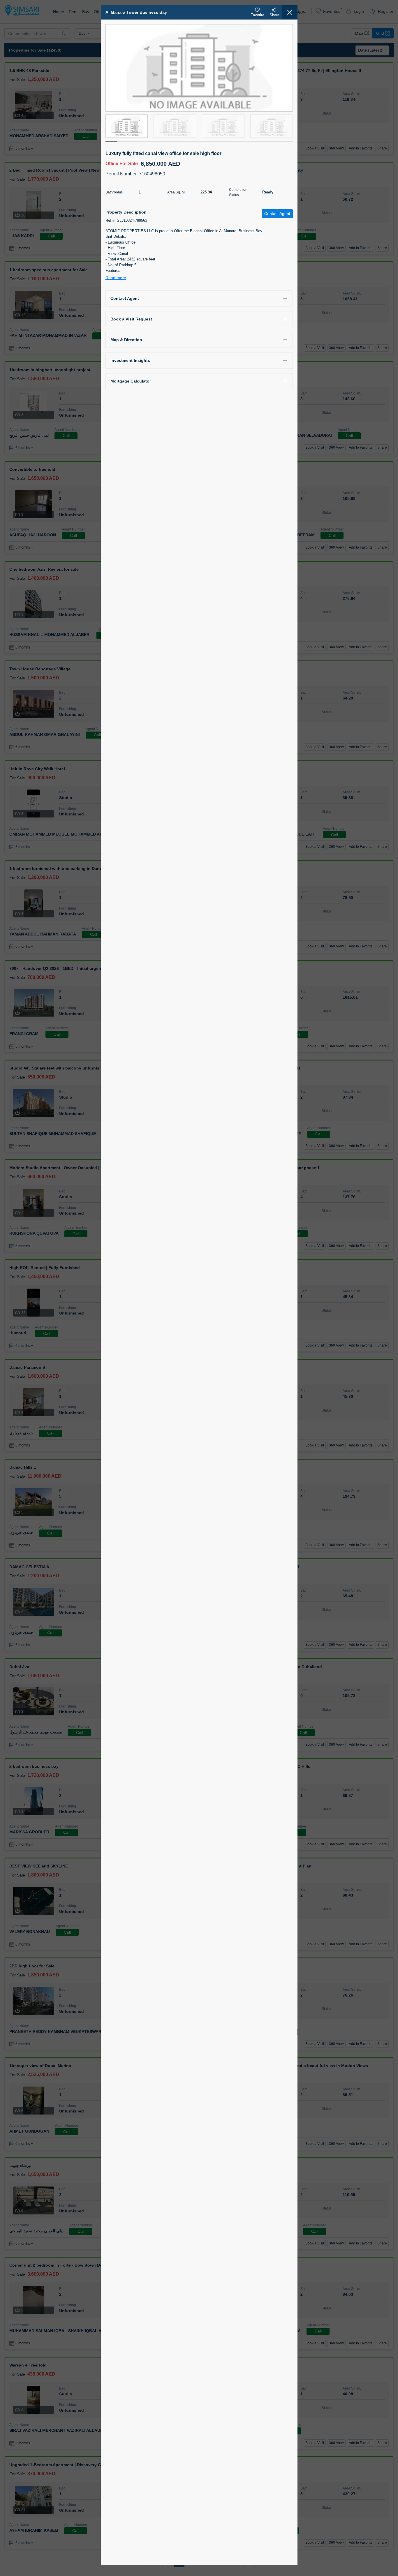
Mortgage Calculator (131, 381)
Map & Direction (126, 340)
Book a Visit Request (131, 319)
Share (274, 15)
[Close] (290, 12)
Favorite (257, 15)
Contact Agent (125, 298)
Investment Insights (130, 360)
